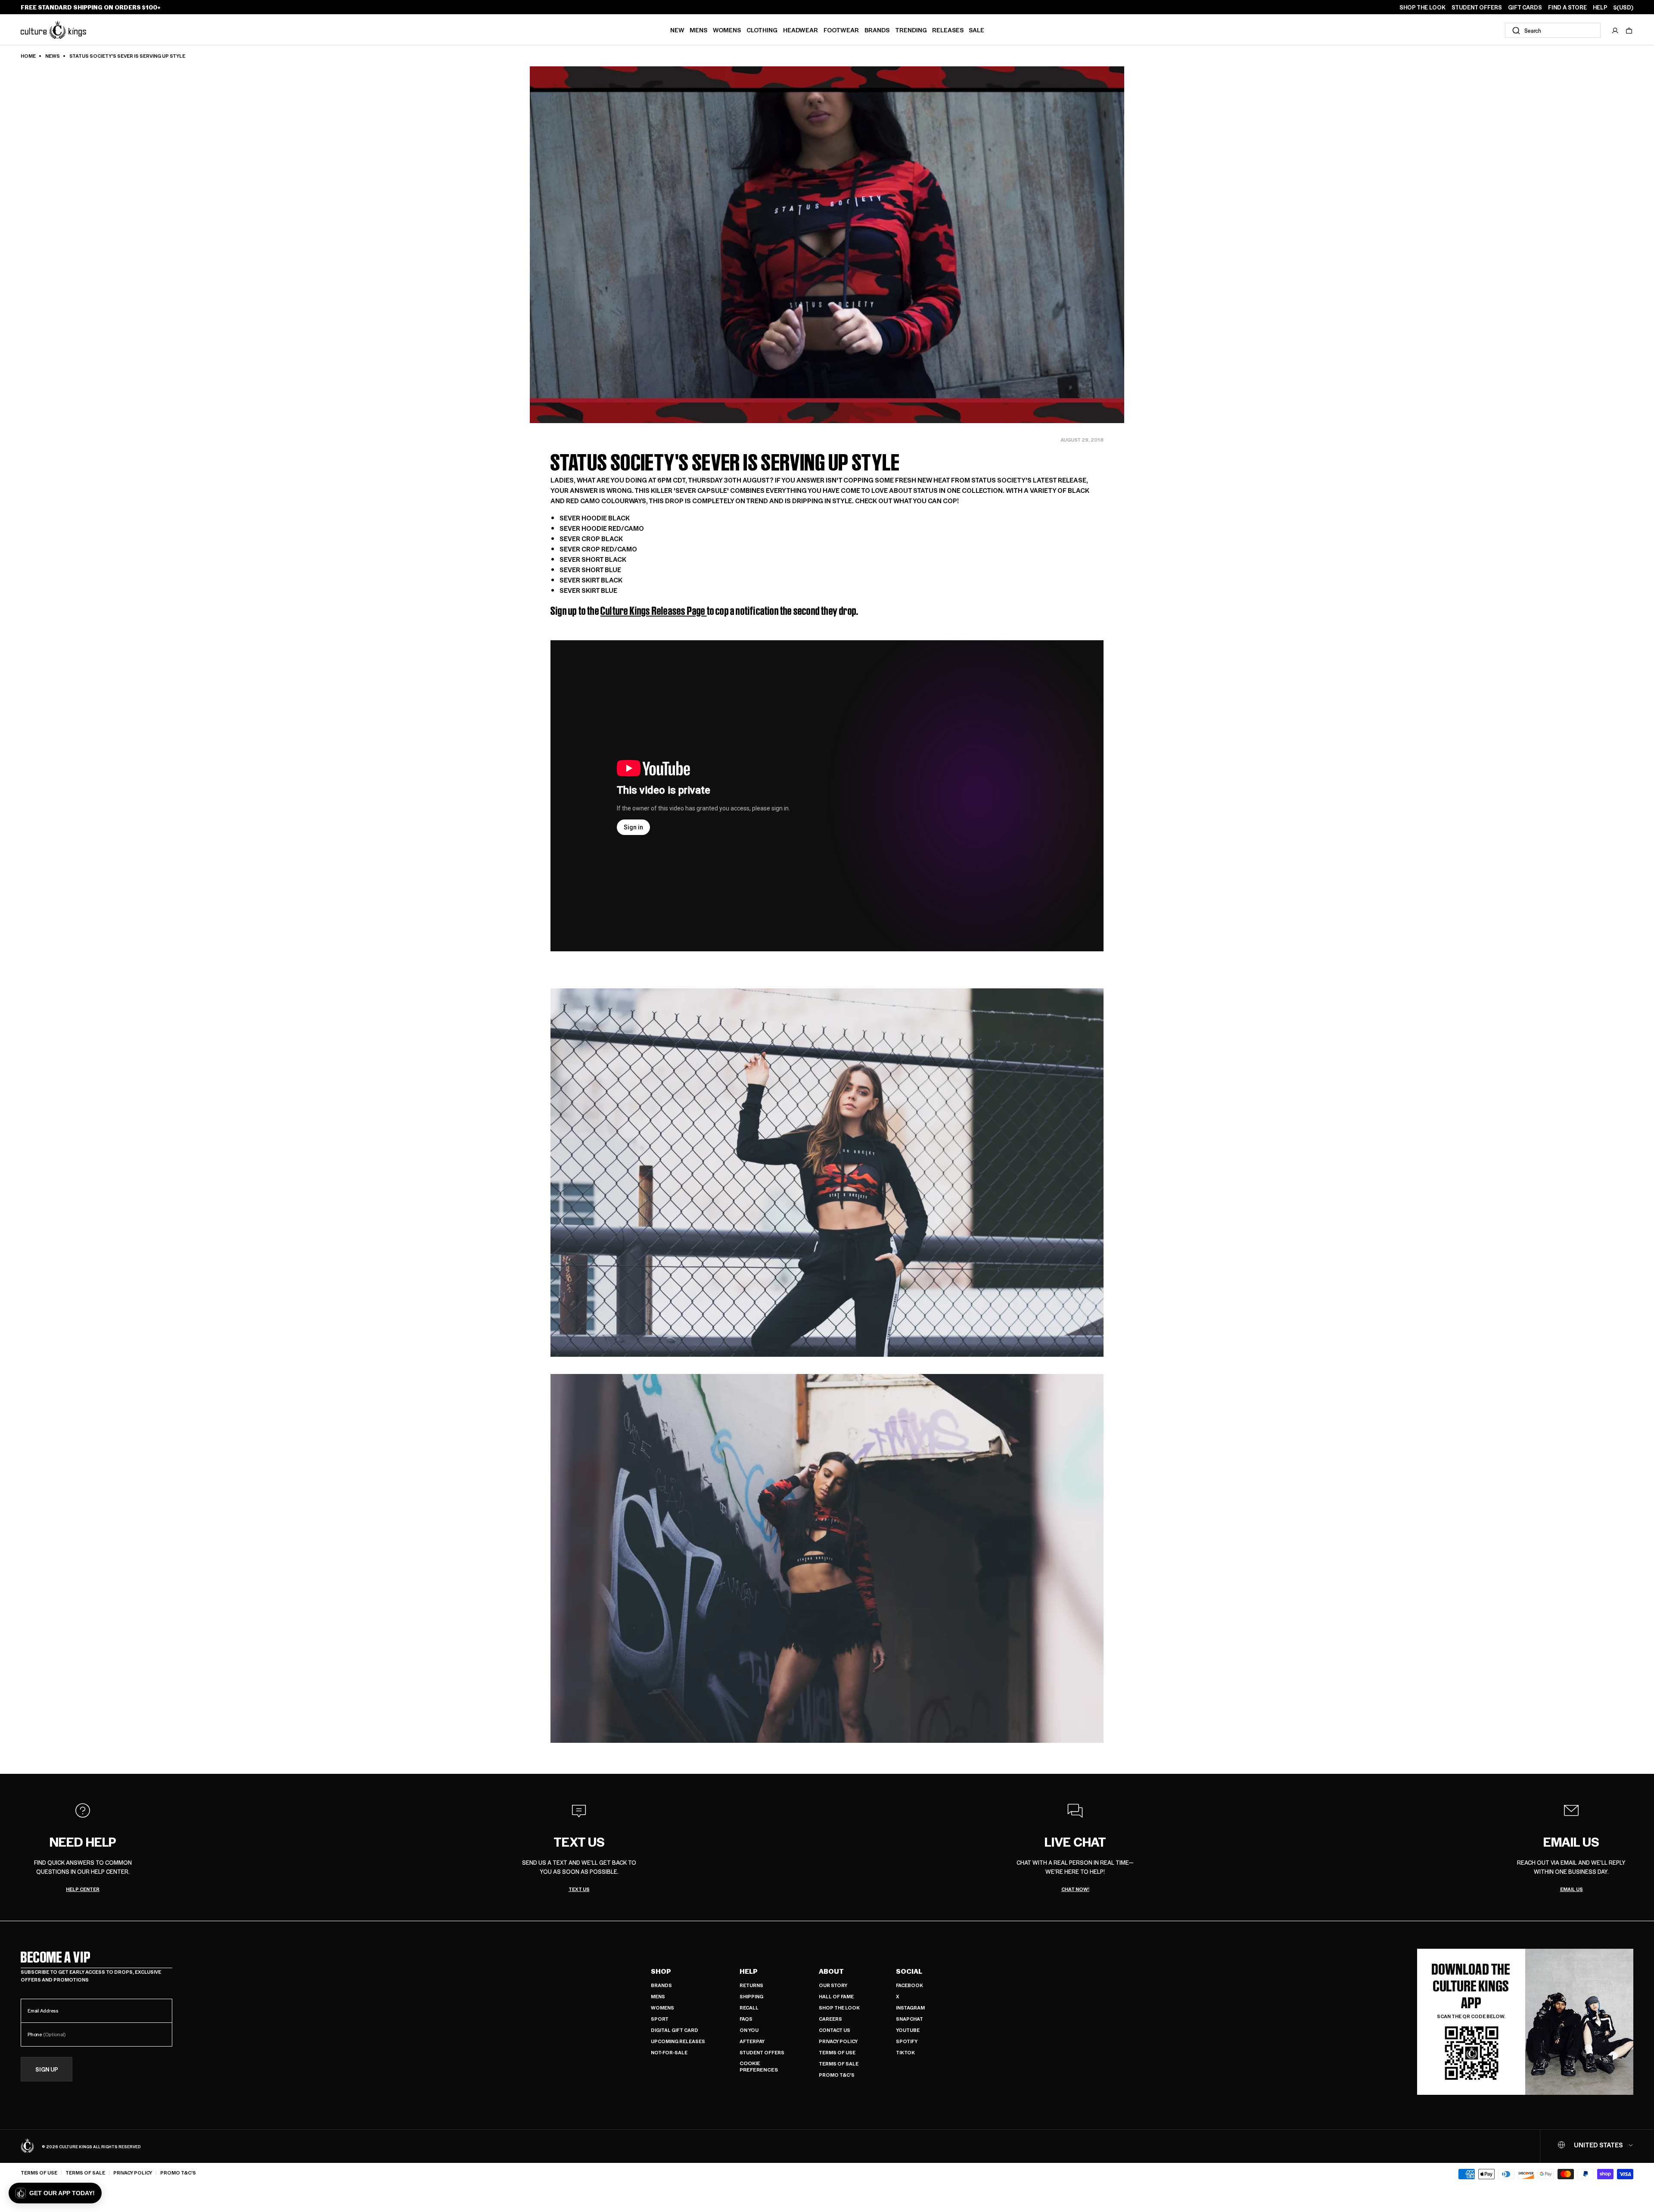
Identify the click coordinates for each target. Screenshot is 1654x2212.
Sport (660, 2019)
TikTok (905, 2052)
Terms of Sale (839, 2064)
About (831, 1971)
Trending (911, 30)
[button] (1629, 31)
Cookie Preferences (759, 2067)
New (677, 30)
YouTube (908, 2030)
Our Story (833, 1985)
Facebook (909, 1985)
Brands (877, 30)
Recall (749, 2008)
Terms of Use (837, 2052)
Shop (661, 1971)
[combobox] (1553, 30)
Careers (830, 2019)
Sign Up (47, 2069)
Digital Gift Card (675, 2030)
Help (749, 1971)
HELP (1600, 7)
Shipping (751, 1996)
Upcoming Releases (678, 2041)
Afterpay (752, 2041)
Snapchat (909, 2019)
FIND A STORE (1567, 7)
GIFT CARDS (1525, 7)
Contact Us (835, 2030)
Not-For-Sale (669, 2052)
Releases (948, 30)
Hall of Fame (836, 1996)
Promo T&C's (837, 2075)
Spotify (907, 2041)
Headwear (801, 30)
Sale (976, 30)
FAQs (746, 2019)
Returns (751, 1985)
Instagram (910, 2008)
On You (749, 2030)
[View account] (1615, 31)
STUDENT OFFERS (1477, 7)
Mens (698, 30)
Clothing (762, 30)
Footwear (841, 30)
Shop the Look (839, 2008)
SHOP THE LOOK (1422, 7)
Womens (727, 30)
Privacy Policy (838, 2041)
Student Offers (762, 2052)
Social (909, 1971)
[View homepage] (53, 30)
